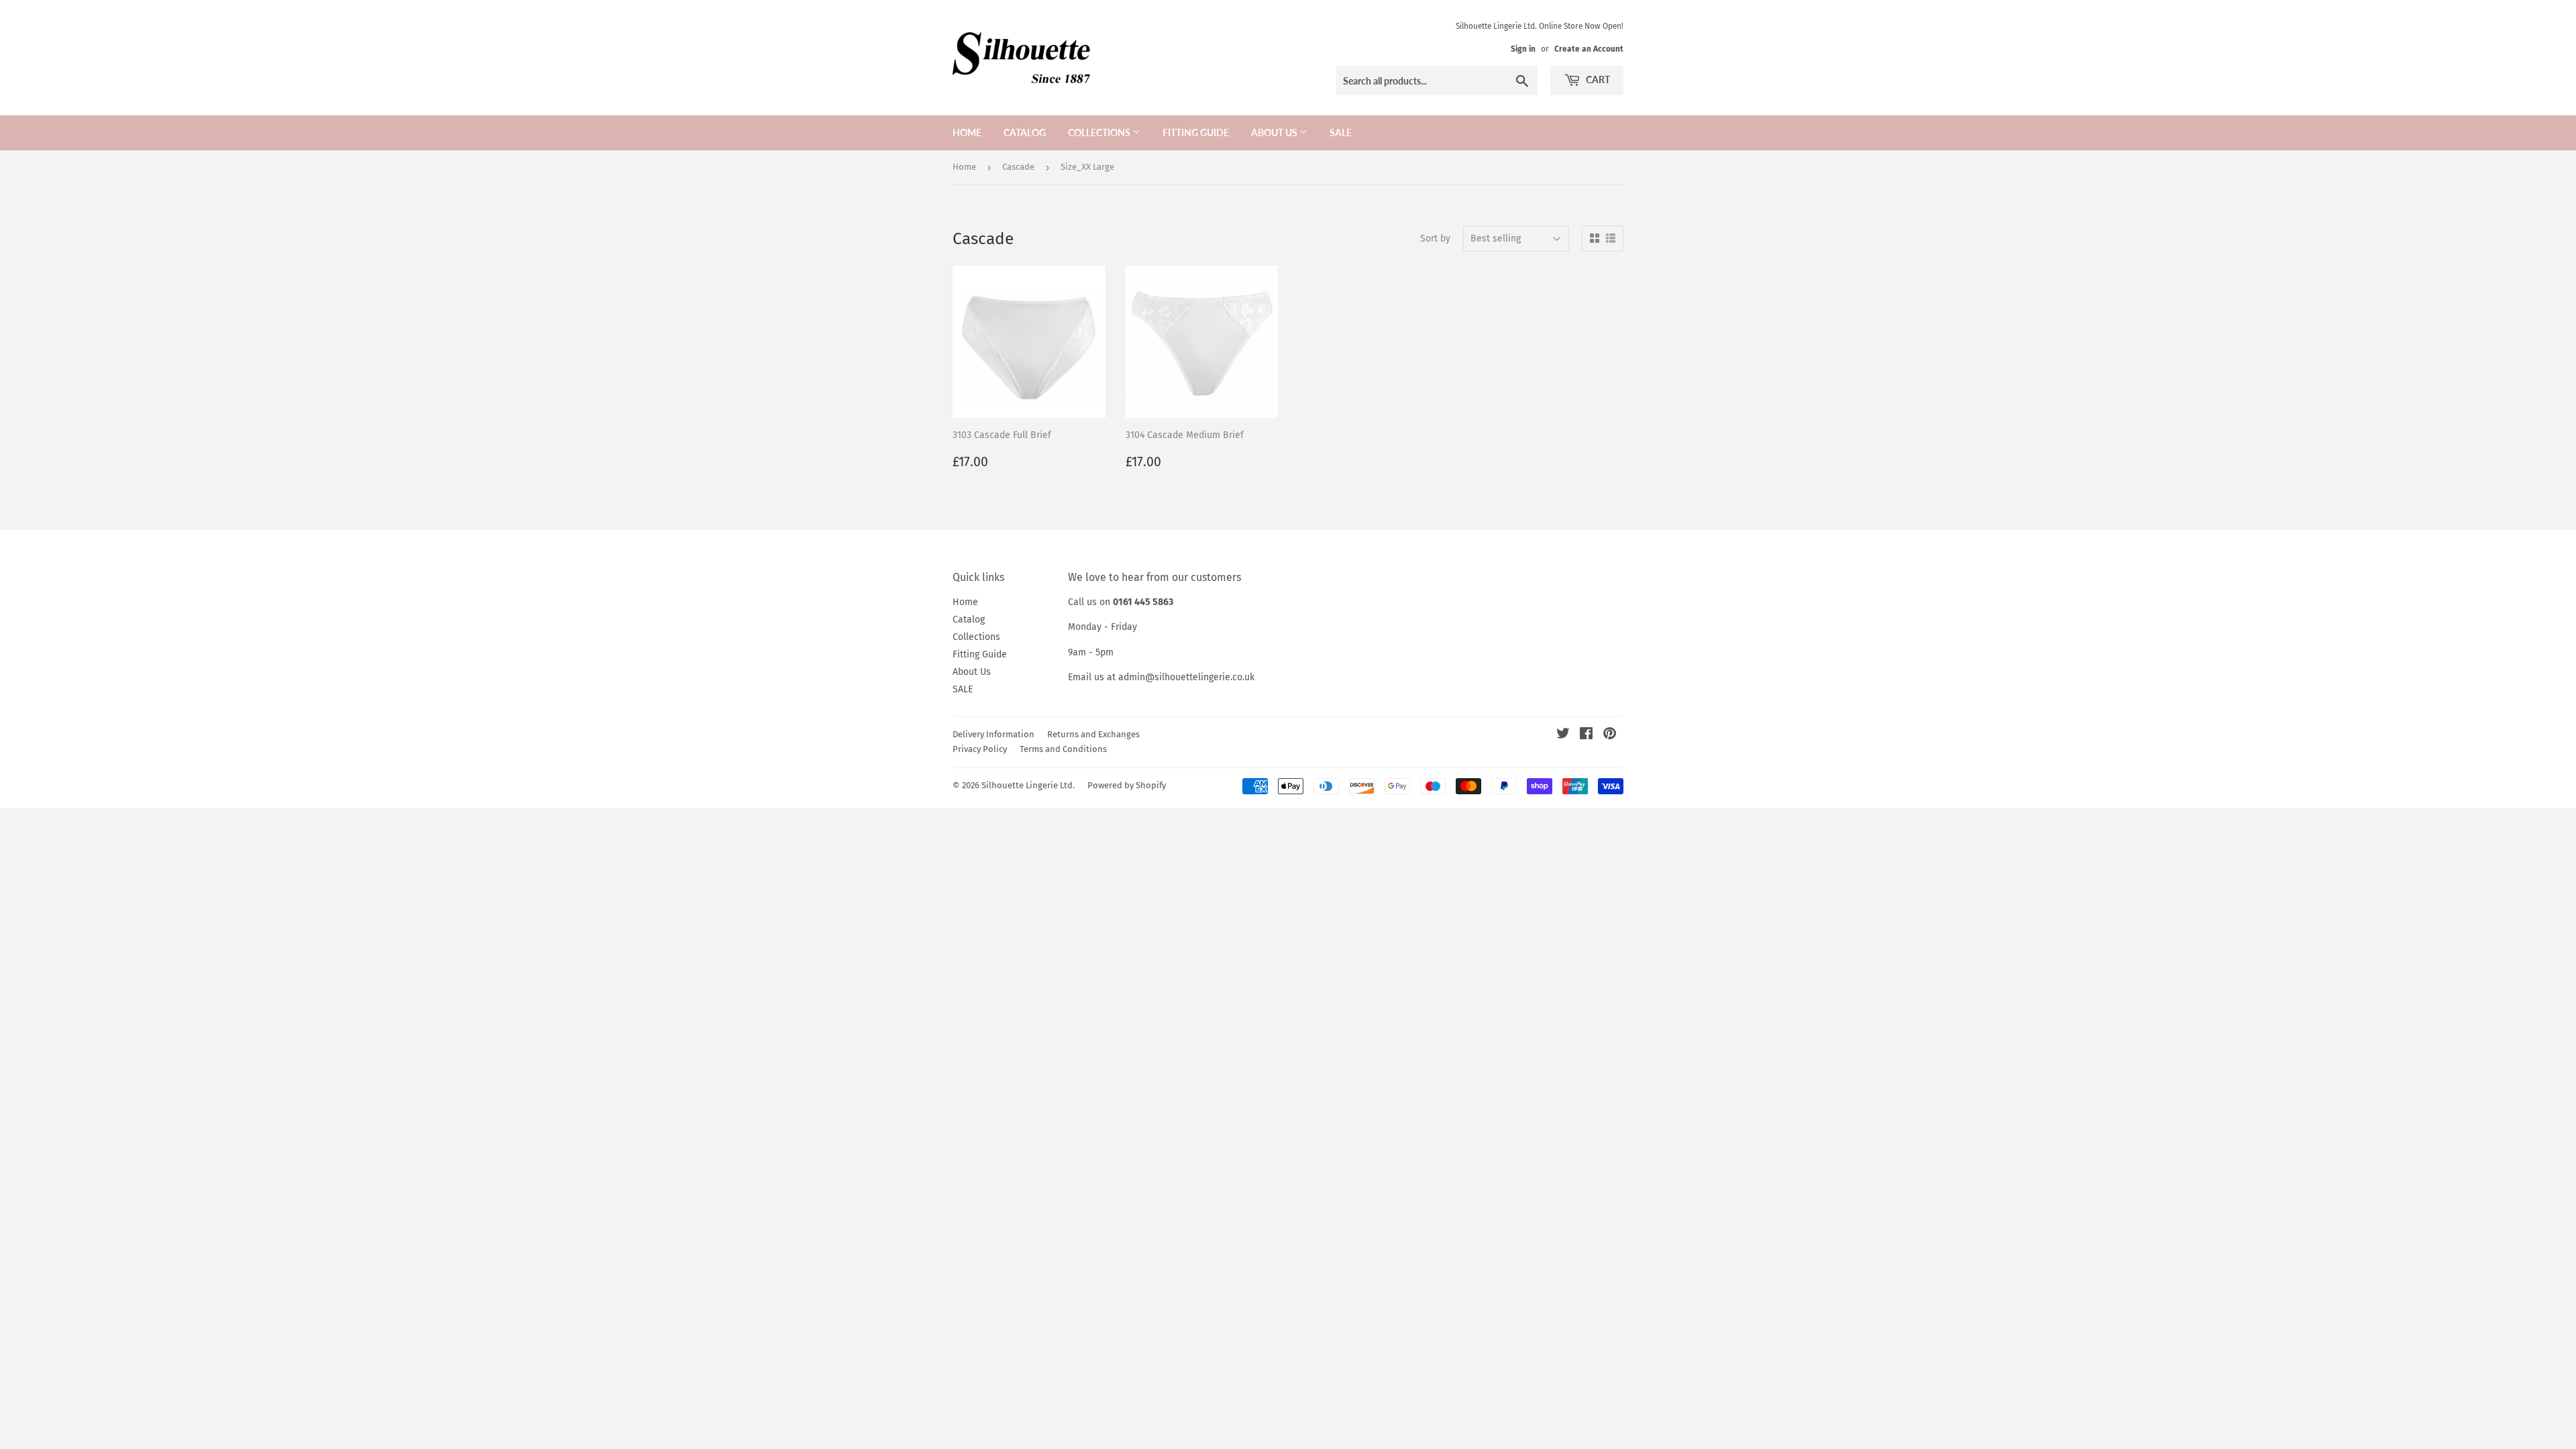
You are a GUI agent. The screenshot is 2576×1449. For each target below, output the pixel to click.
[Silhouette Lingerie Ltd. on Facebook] (1586, 736)
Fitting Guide (1196, 132)
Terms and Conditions (1063, 749)
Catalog (1025, 132)
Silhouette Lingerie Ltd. (1028, 785)
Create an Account (1589, 49)
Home (967, 132)
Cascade (1018, 167)
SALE (1341, 132)
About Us (1275, 132)
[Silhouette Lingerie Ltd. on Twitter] (1563, 736)
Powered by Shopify (1127, 785)
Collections (1100, 132)
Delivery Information (994, 734)
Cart (1597, 79)
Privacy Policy (980, 749)
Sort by (1435, 238)
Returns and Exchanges (1093, 734)
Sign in (1523, 49)
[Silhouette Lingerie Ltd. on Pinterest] (1610, 736)
